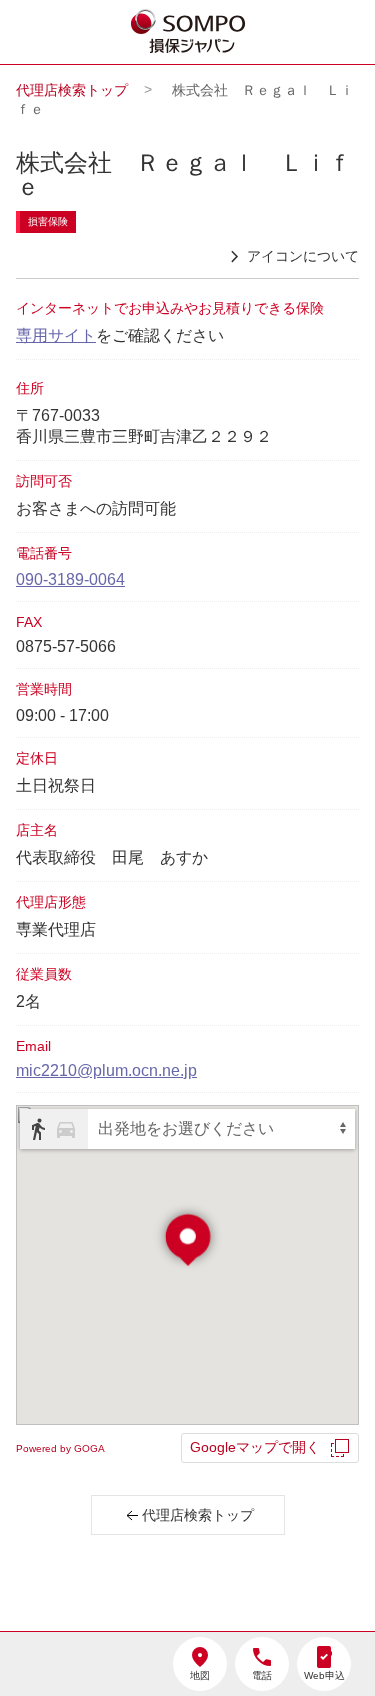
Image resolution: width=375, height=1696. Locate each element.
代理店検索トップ (72, 90)
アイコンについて (303, 256)
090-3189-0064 (70, 579)
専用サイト (56, 335)
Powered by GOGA (60, 1448)
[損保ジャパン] (189, 33)
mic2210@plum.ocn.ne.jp (106, 1070)
